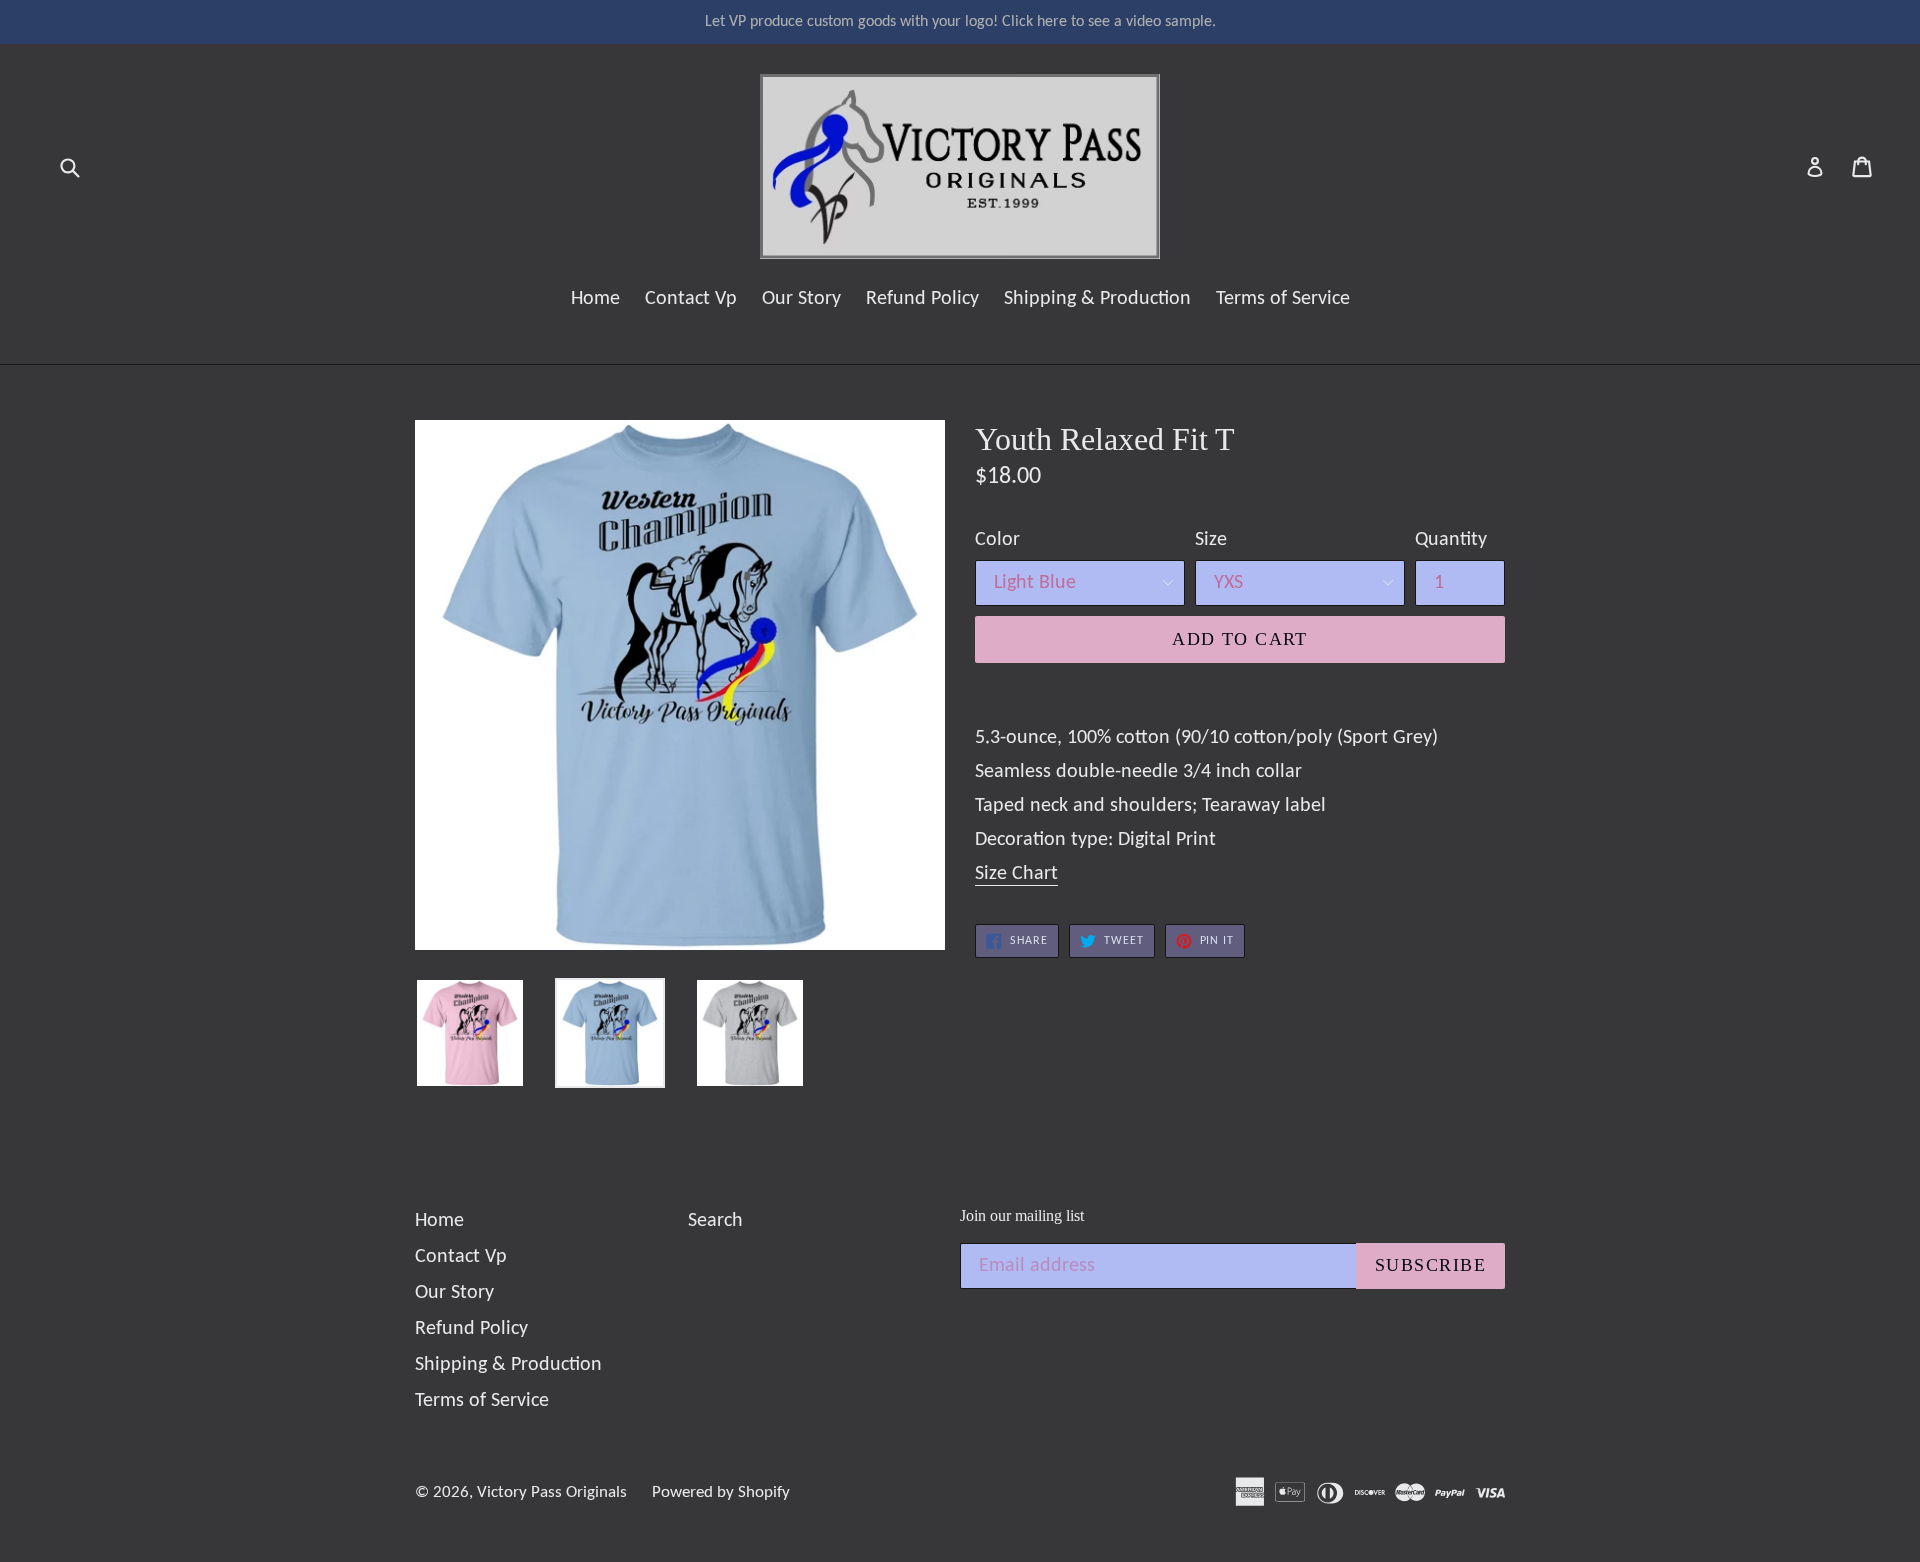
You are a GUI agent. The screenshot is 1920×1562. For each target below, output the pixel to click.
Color (997, 540)
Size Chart (1016, 874)
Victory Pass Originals (552, 1492)
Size (1211, 540)
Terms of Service (1283, 299)
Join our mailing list (1022, 1215)
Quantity (1451, 540)
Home (595, 299)
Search (715, 1221)
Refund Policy (922, 299)
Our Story (801, 299)
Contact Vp (691, 299)
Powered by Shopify (721, 1492)
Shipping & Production (1097, 299)
